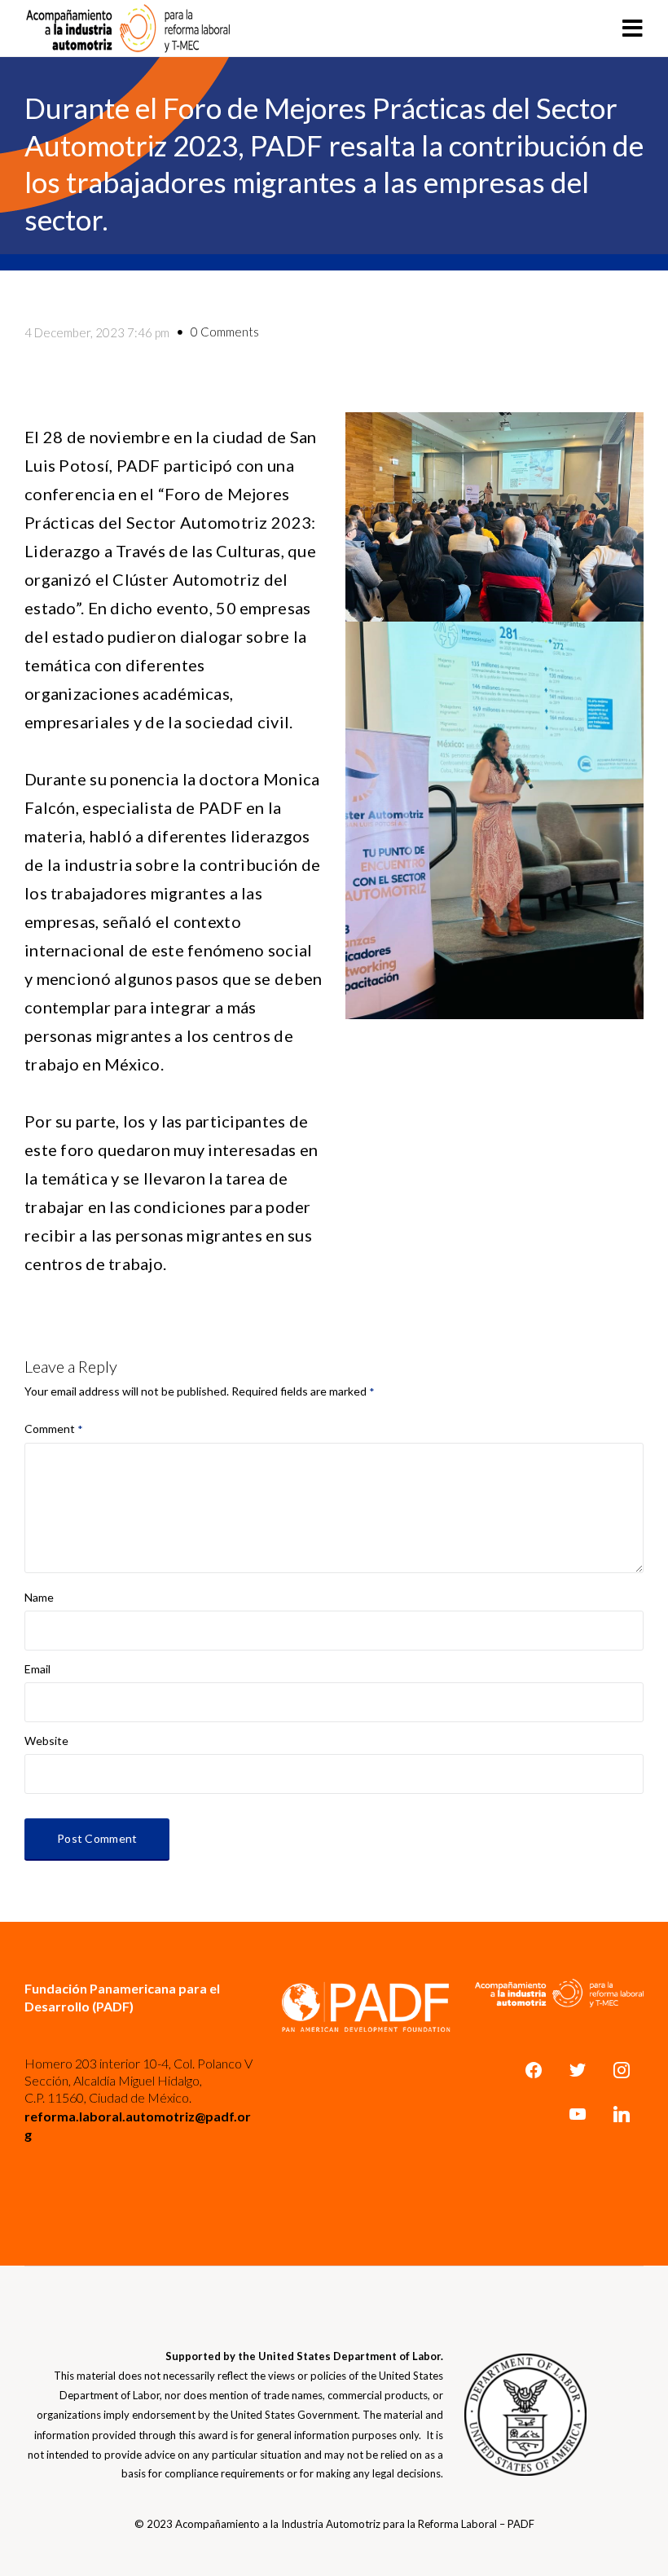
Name (39, 1598)
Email (37, 1669)
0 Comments (225, 332)
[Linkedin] (622, 2114)
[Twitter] (578, 2070)
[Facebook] (534, 2070)
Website (46, 1741)
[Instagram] (622, 2070)
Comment (54, 1429)
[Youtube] (578, 2114)
